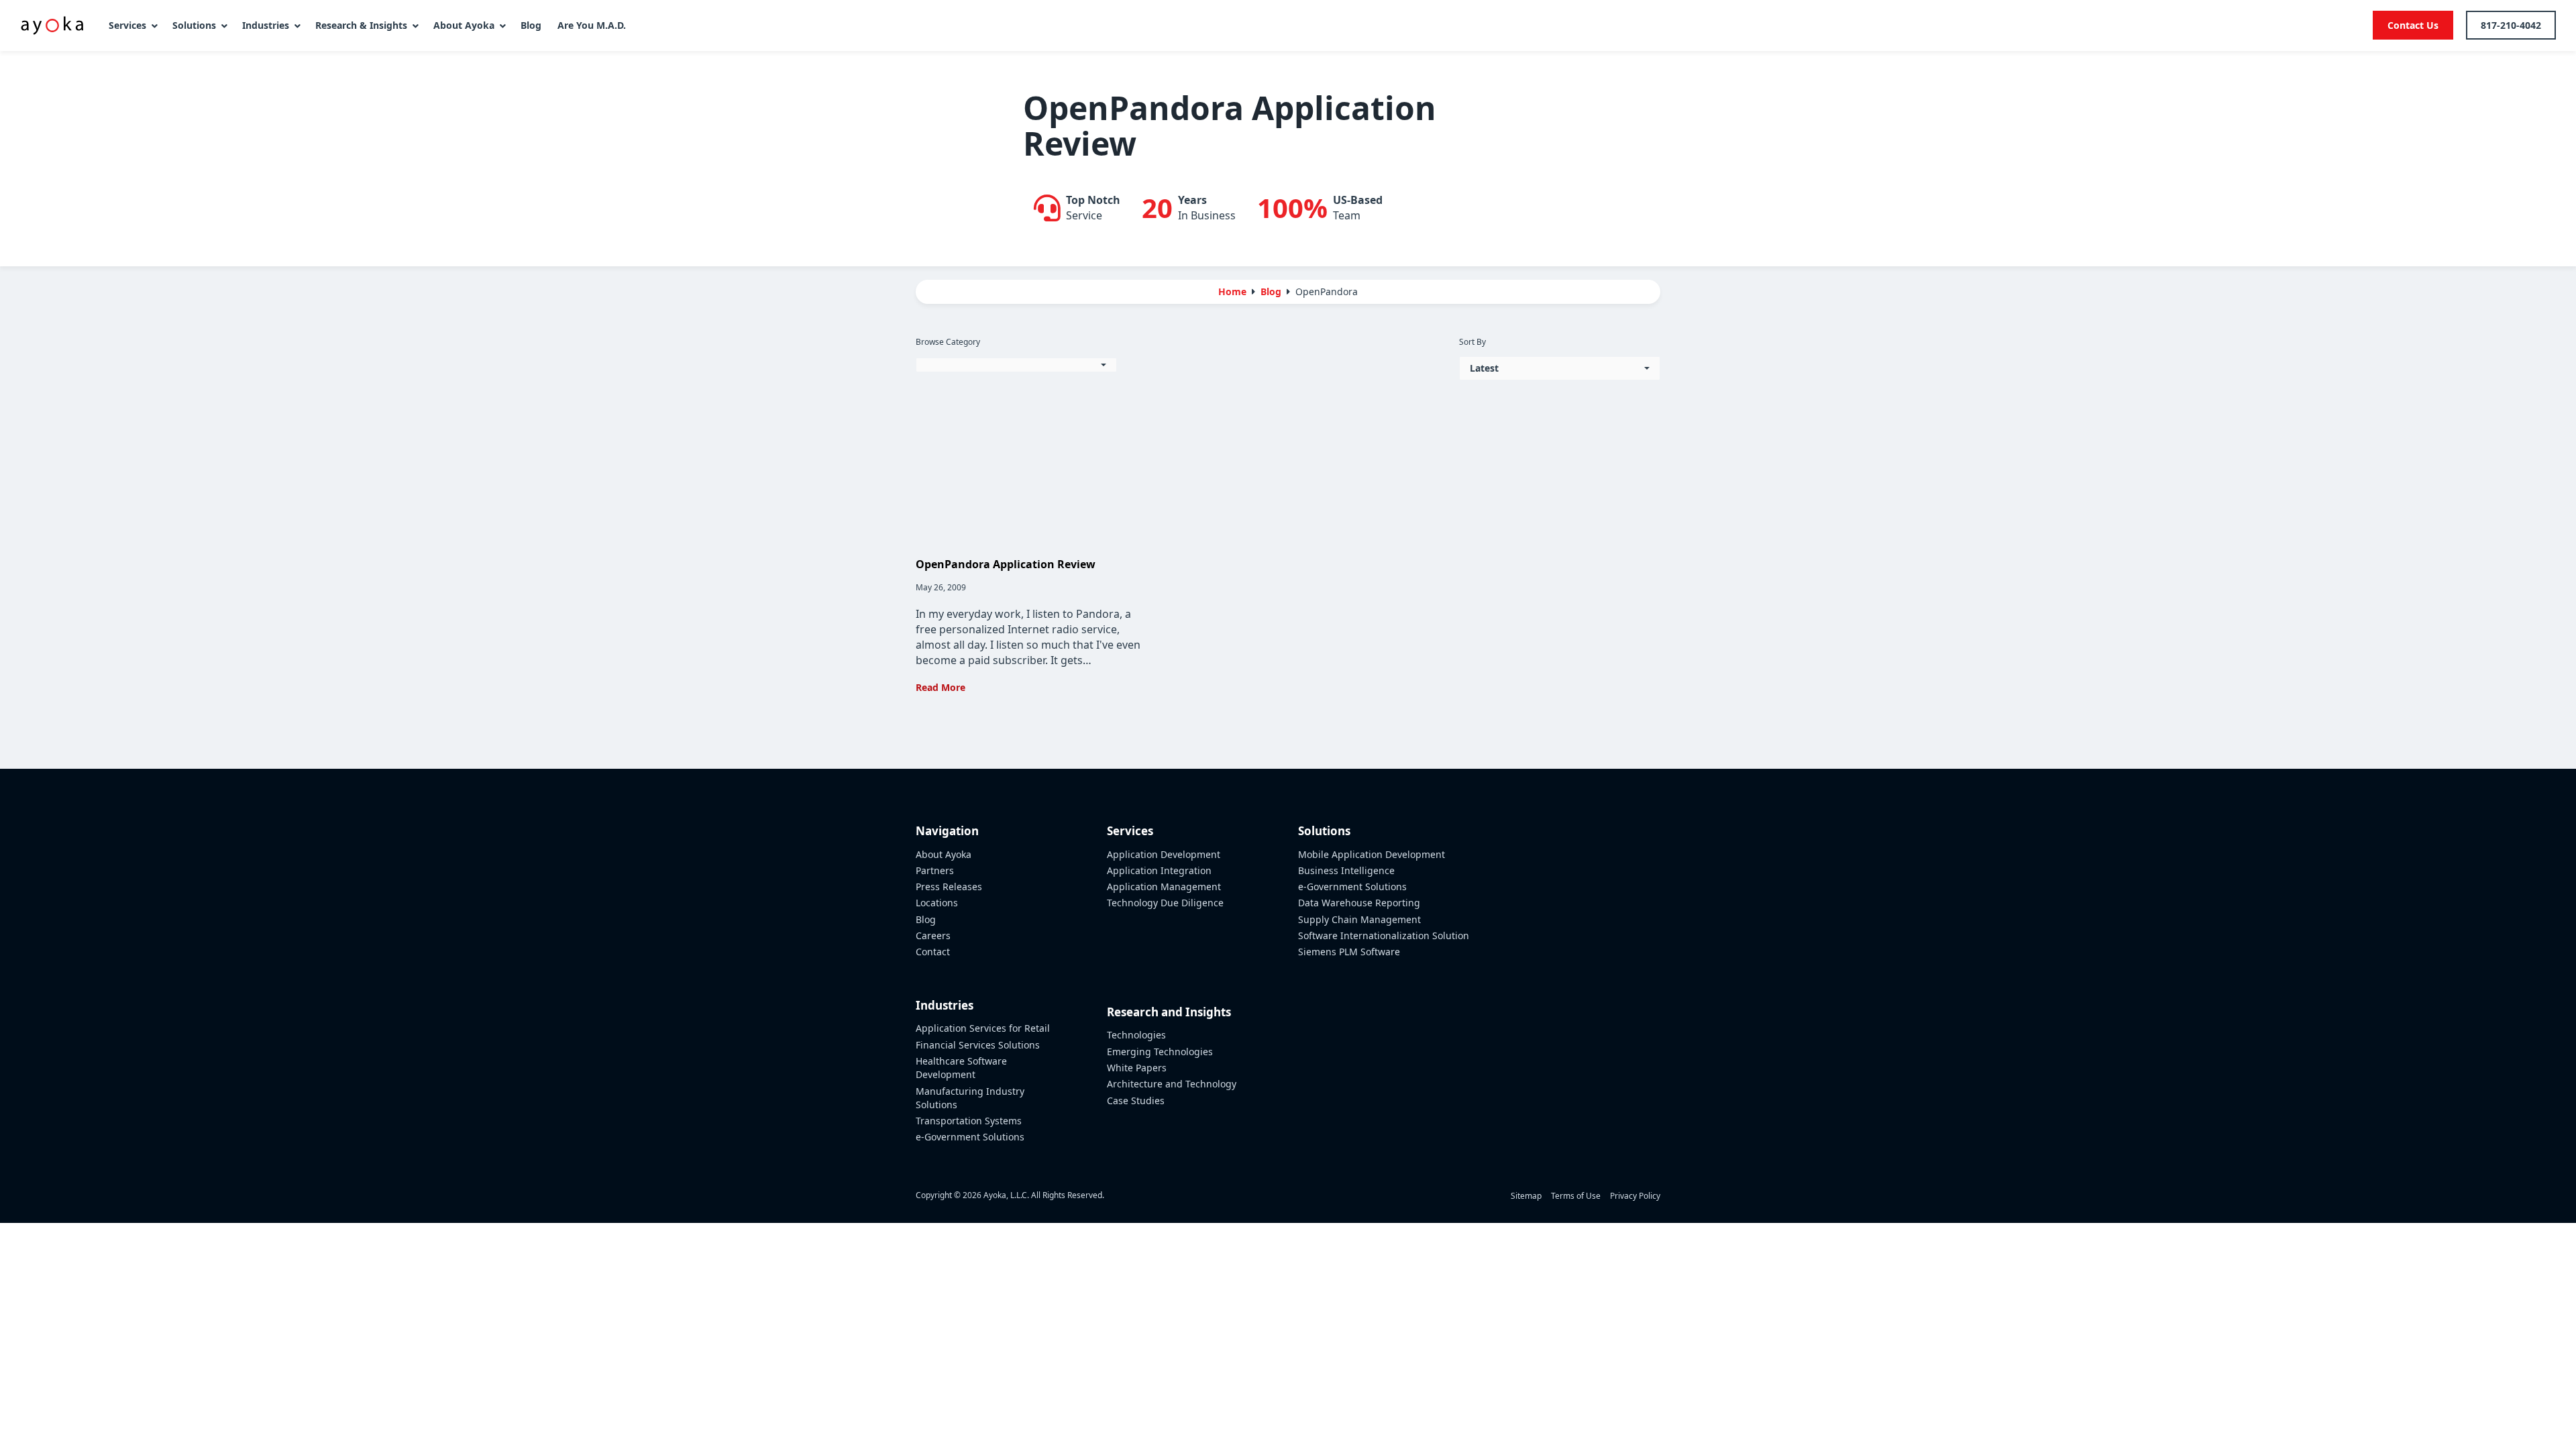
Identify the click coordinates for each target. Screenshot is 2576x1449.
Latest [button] (1484, 368)
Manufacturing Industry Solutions (970, 1098)
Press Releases (949, 887)
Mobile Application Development (1372, 854)
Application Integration (1159, 870)
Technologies (1136, 1035)
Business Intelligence (1346, 870)
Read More (941, 687)
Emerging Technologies (1160, 1052)
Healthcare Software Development (961, 1068)
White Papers (1137, 1068)
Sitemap (1526, 1196)
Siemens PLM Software (1349, 952)
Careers (933, 935)
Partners (935, 870)
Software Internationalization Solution (1384, 935)
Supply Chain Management (1359, 919)
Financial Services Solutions (978, 1045)
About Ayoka (944, 854)
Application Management (1164, 887)
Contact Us (2413, 25)
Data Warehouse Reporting (1359, 903)
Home (1232, 291)
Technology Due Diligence (1165, 903)
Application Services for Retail (983, 1028)
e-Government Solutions (970, 1137)
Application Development (1164, 854)
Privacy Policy (1635, 1196)
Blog (926, 919)
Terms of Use (1576, 1196)
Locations (937, 903)
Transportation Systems (969, 1121)
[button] (1016, 365)
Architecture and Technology (1172, 1084)
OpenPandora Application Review (1006, 564)
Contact (933, 952)
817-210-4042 (2511, 25)
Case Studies (1136, 1101)
